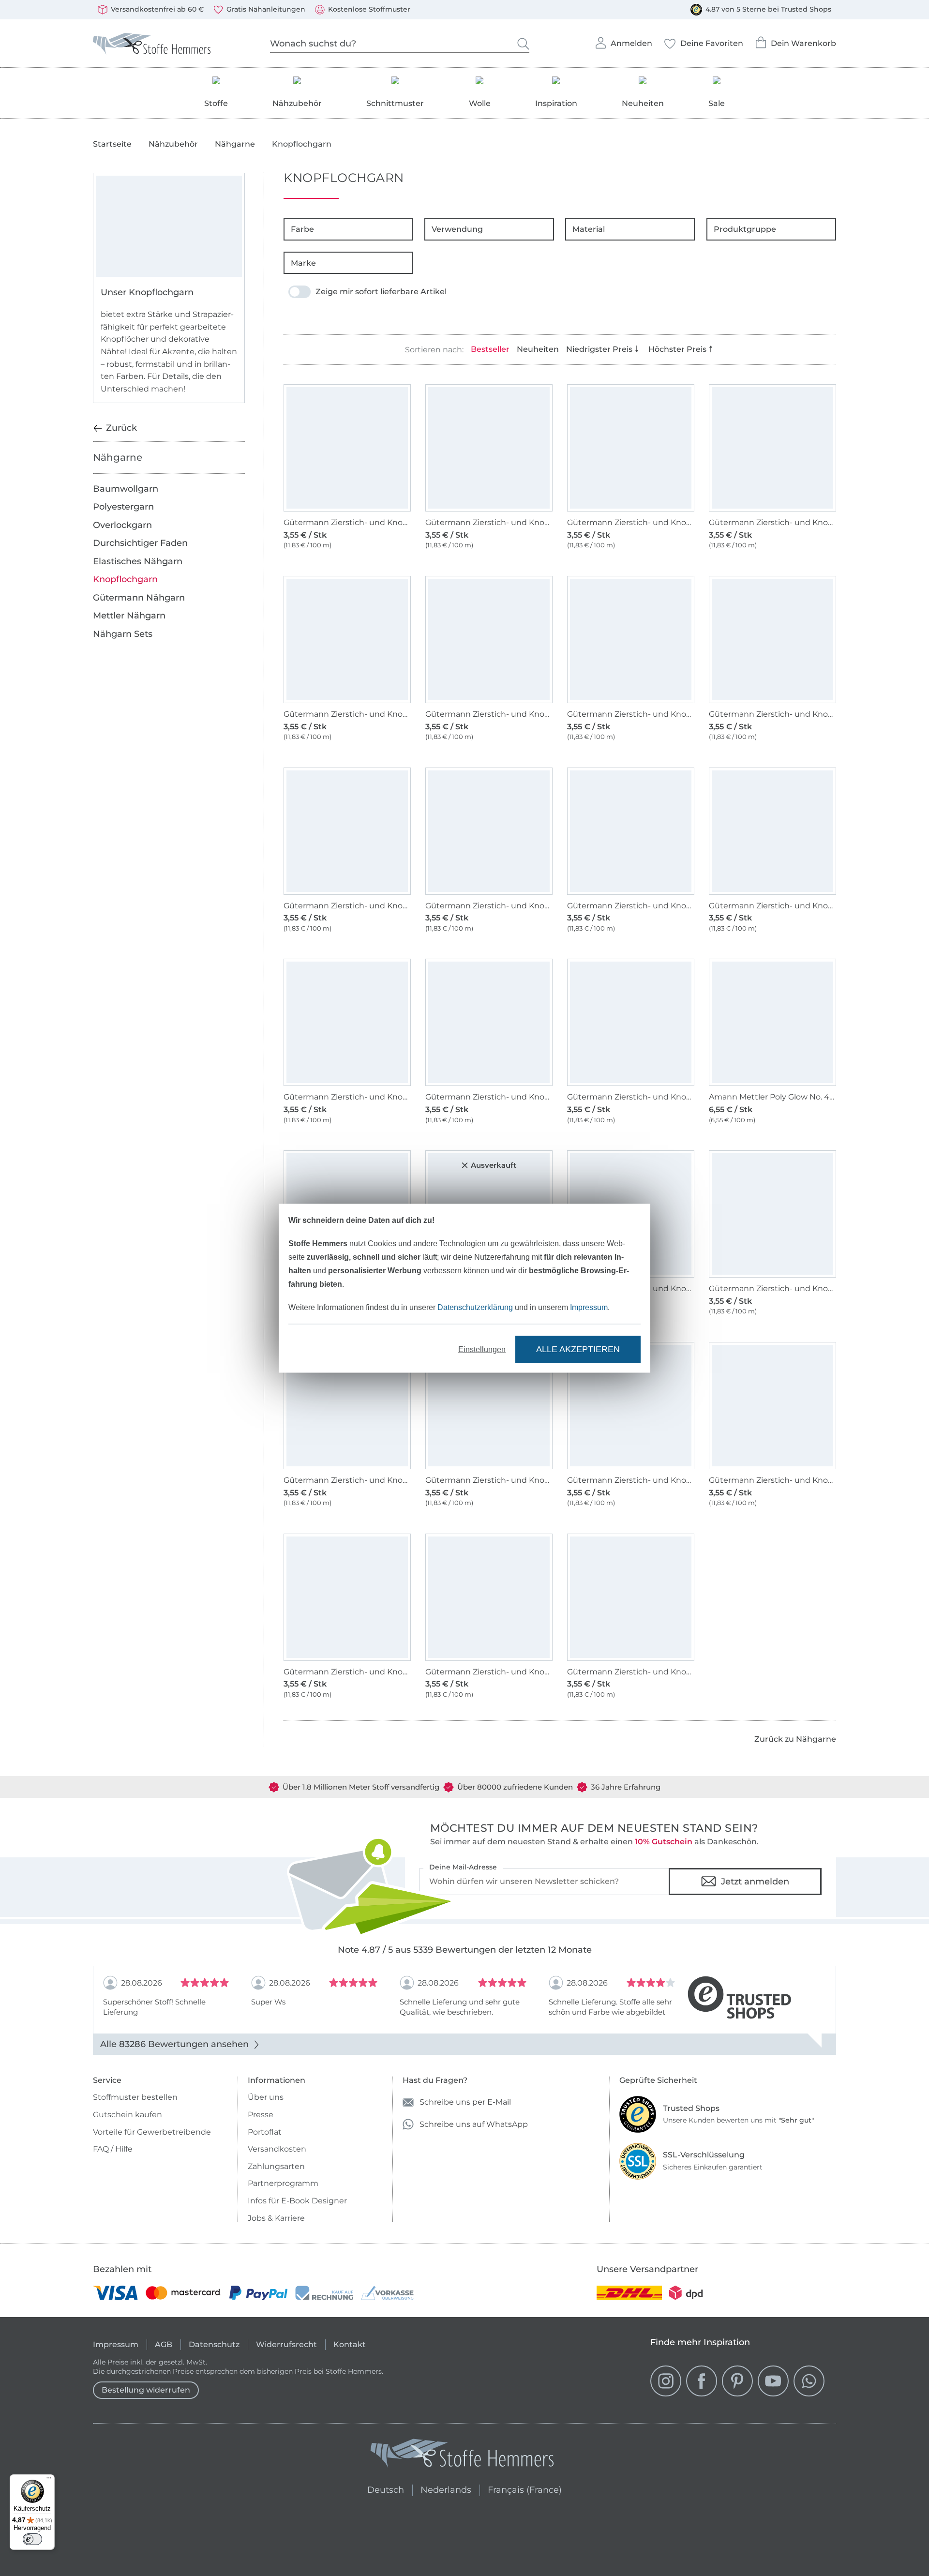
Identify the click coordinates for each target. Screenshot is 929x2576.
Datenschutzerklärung (475, 1307)
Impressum (589, 1307)
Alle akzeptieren (578, 1349)
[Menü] (49, 2480)
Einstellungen (482, 1349)
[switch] (32, 2539)
